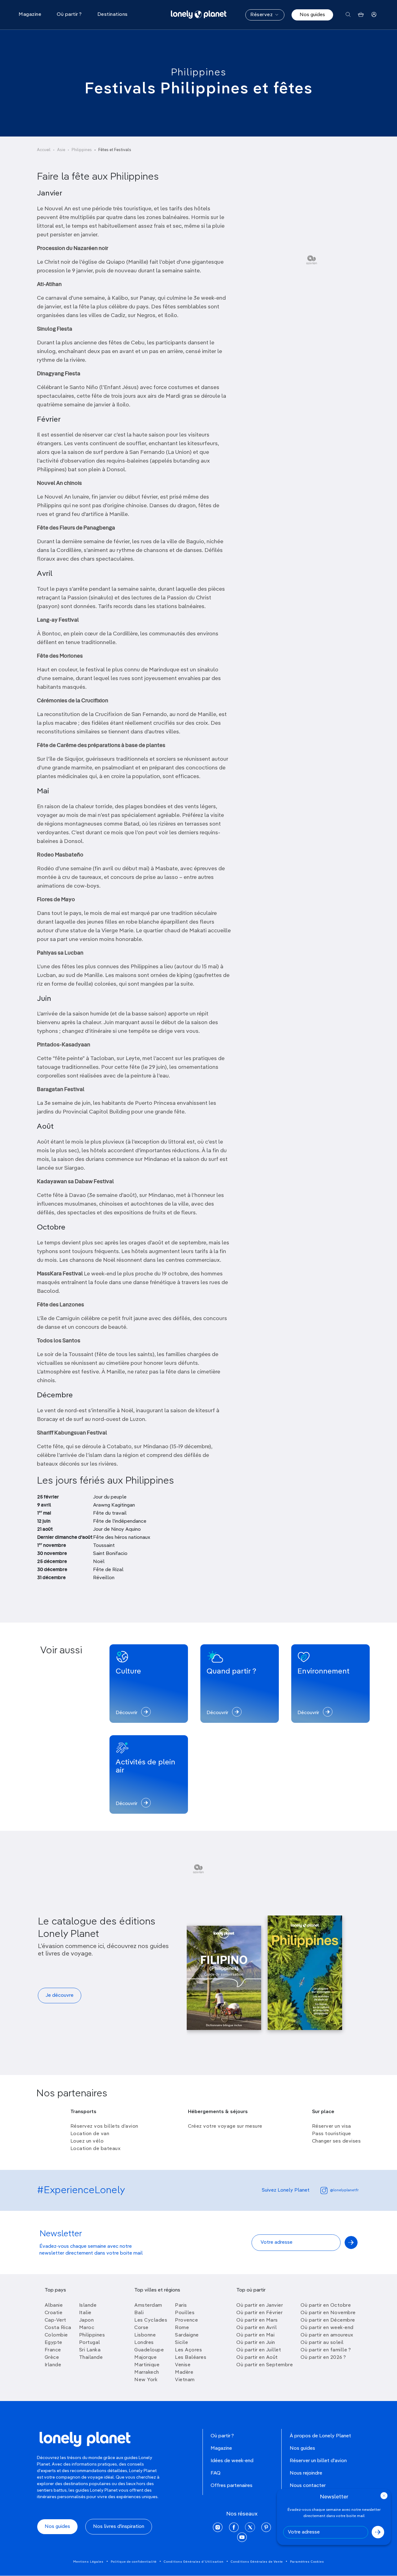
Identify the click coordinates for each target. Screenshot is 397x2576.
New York (146, 2380)
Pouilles (185, 2313)
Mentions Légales (88, 2562)
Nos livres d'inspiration (119, 2527)
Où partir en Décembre (328, 2320)
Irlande (53, 2365)
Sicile (181, 2343)
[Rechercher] (348, 15)
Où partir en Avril (256, 2328)
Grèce (52, 2358)
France (53, 2350)
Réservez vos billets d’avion (104, 2126)
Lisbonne (145, 2335)
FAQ (216, 2473)
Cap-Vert (56, 2320)
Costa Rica (58, 2328)
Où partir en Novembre (328, 2313)
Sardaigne (187, 2335)
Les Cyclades (151, 2320)
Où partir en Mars (257, 2320)
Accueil (44, 150)
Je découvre (60, 1996)
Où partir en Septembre (265, 2365)
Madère (184, 2372)
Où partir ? (222, 2436)
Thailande (91, 2358)
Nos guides (312, 15)
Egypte (54, 2343)
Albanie (54, 2305)
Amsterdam (148, 2305)
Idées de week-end (232, 2461)
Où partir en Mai (255, 2335)
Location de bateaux (96, 2149)
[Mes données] (374, 15)
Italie (85, 2313)
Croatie (54, 2313)
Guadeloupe (149, 2350)
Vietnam (185, 2380)
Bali (139, 2313)
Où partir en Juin (256, 2343)
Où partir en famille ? (326, 2350)
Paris (181, 2305)
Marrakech (147, 2372)
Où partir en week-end (327, 2328)
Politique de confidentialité (134, 2562)
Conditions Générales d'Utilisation (194, 2562)
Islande (88, 2305)
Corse (141, 2328)
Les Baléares (191, 2358)
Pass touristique (332, 2134)
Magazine (221, 2448)
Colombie (56, 2335)
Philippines (199, 73)
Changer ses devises (337, 2141)
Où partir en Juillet (259, 2350)
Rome (182, 2328)
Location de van (90, 2134)
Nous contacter (308, 2486)
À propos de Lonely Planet (320, 2436)
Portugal (90, 2343)
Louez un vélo (87, 2141)
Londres (144, 2343)
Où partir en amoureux (327, 2335)
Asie (61, 150)
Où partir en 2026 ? (323, 2358)
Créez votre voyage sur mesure (225, 2126)
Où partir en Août (257, 2358)
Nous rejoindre (306, 2473)
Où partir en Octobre (326, 2305)
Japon (87, 2320)
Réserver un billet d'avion (318, 2461)
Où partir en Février (259, 2313)
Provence (186, 2320)
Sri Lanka (90, 2350)
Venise (183, 2365)
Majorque (145, 2358)
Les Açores (188, 2350)
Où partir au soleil (322, 2343)
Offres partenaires (232, 2486)
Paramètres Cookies (307, 2562)
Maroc (87, 2328)
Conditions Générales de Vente (257, 2562)
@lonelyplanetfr (344, 2190)
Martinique (147, 2365)
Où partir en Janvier (260, 2305)
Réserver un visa (332, 2126)
